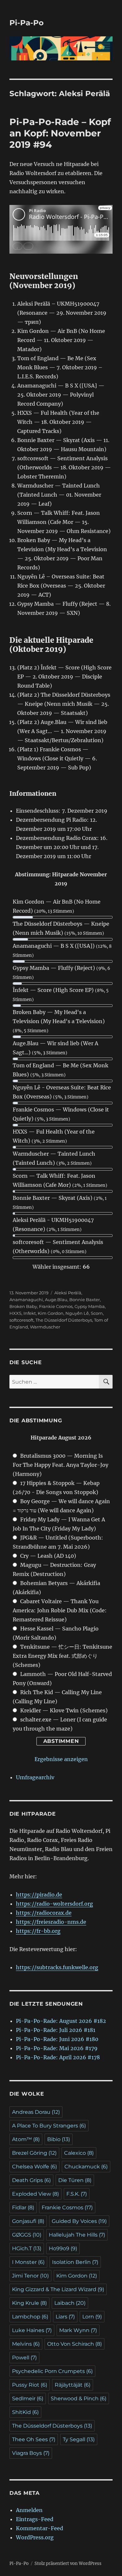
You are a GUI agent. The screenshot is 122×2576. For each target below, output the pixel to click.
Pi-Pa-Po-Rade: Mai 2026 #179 (57, 2048)
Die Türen (75, 2180)
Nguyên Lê (77, 1313)
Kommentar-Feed (40, 2528)
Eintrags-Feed (35, 2519)
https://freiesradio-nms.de (51, 1922)
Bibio (59, 2139)
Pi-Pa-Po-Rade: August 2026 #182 (61, 2021)
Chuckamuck (86, 2167)
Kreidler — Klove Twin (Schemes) (64, 1710)
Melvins (26, 2344)
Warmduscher (45, 1327)
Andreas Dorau (36, 2112)
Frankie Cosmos (56, 1306)
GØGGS (27, 2235)
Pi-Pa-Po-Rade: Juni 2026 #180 (57, 2039)
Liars (65, 2317)
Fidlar (23, 2208)
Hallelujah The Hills (77, 2235)
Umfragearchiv (35, 1777)
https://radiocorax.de (44, 1913)
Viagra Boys (31, 2453)
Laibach (70, 2303)
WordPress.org (35, 2537)
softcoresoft (21, 1320)
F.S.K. (77, 2194)
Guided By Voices (79, 2221)
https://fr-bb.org (38, 1931)
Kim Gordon (51, 1313)
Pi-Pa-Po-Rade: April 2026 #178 (58, 2057)
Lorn (92, 2317)
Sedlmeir (28, 2398)
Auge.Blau (56, 1300)
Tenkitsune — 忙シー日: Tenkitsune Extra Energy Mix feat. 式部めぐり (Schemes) (62, 1656)
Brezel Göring (34, 2153)
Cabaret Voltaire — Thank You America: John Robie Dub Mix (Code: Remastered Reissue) (60, 1610)
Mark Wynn (78, 2330)
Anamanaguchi (26, 1300)
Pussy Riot (30, 2385)
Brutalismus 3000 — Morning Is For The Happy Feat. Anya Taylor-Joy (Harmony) (61, 1465)
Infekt (30, 1313)
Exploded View (35, 2194)
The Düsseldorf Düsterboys (64, 1320)
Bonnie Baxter (85, 1300)
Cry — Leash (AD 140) (48, 1556)
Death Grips (31, 2180)
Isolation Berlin (75, 2262)
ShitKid (25, 2412)
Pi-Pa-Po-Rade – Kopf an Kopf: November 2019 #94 (60, 133)
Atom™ (26, 2139)
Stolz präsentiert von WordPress (68, 2563)
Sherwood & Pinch (79, 2398)
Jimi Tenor (30, 2276)
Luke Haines (32, 2330)
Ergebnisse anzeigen (61, 1759)
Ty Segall (79, 2439)
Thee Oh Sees (34, 2439)
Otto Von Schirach (75, 2344)
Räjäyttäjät (73, 2385)
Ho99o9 (63, 2248)
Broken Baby (23, 1306)
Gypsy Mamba (90, 1306)
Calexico (79, 2153)
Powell (24, 2358)
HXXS (15, 1313)
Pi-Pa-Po (27, 23)
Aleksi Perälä (68, 1293)
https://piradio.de (39, 1895)
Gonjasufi (28, 2221)
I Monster (28, 2262)
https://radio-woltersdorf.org (54, 1904)
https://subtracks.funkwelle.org (57, 1967)
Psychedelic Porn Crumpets (52, 2371)
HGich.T (27, 2248)
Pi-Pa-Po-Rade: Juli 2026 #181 (56, 2030)
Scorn (97, 1313)
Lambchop (30, 2317)
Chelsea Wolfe (34, 2167)
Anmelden (29, 2510)
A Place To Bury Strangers (49, 2126)
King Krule (29, 2303)
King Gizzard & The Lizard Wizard (58, 2289)
